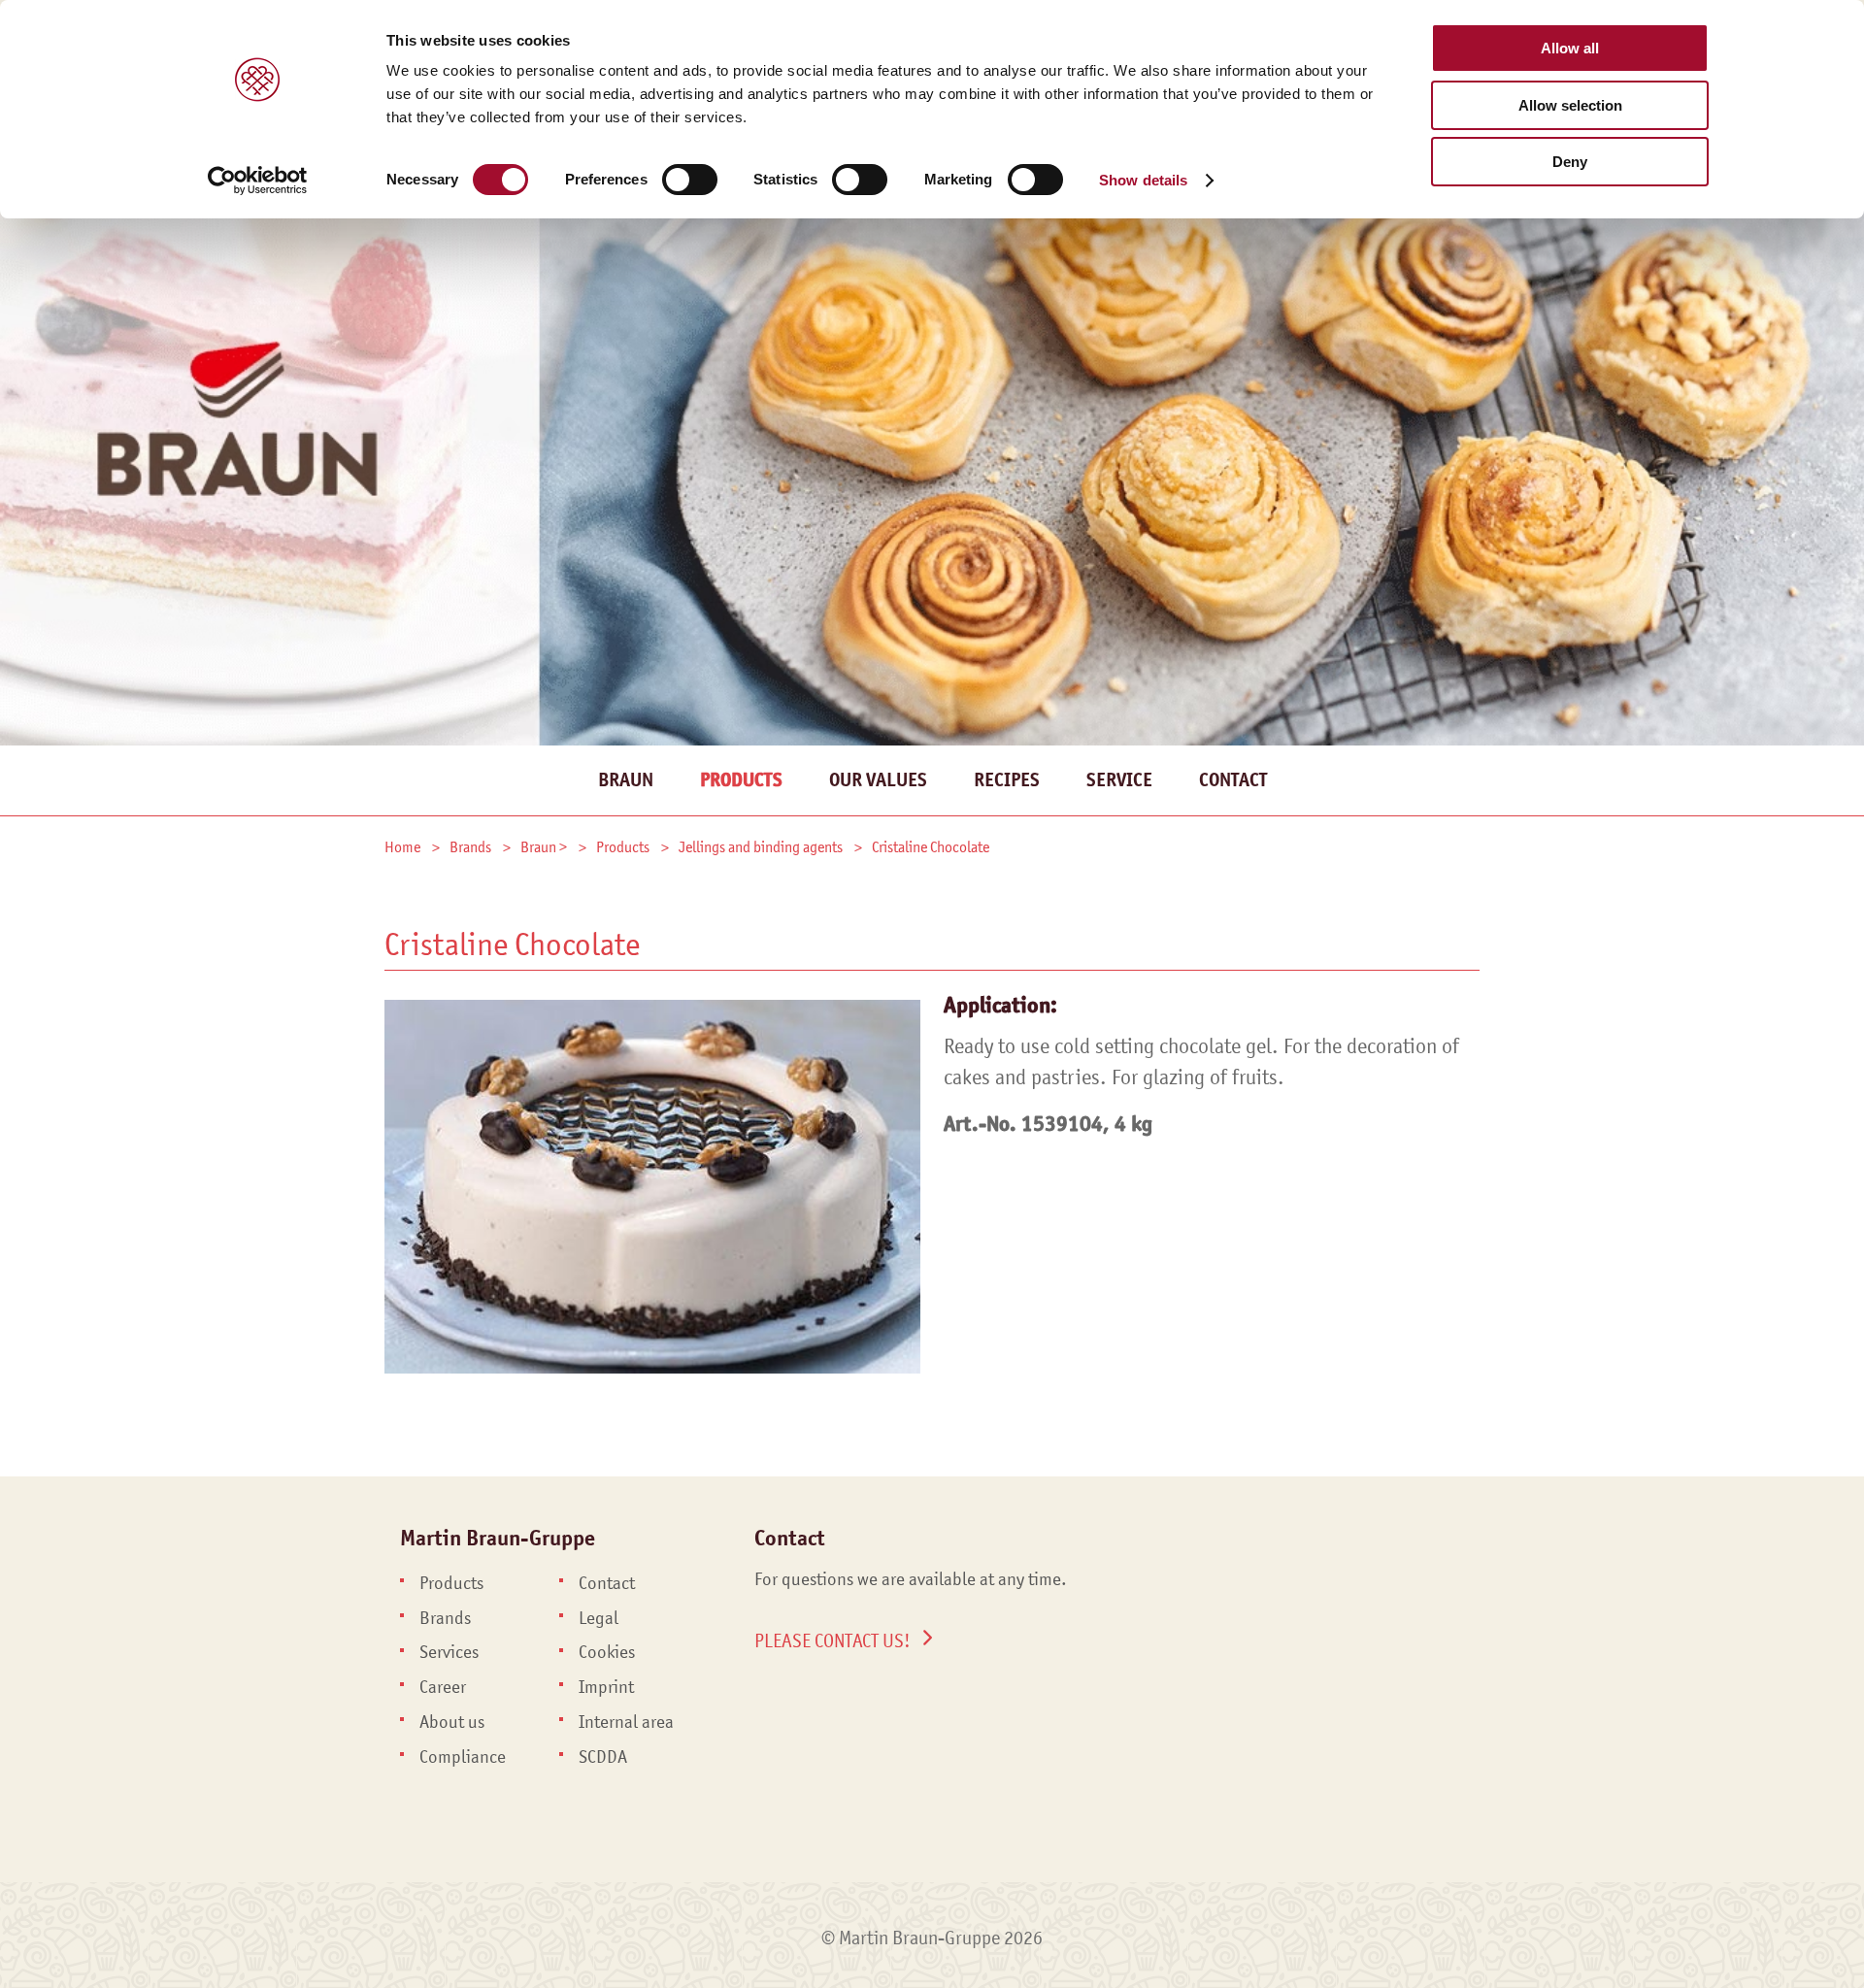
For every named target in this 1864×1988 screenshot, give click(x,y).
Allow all (1570, 48)
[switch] (690, 180)
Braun (626, 780)
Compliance (463, 1757)
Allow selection (1570, 105)
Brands (445, 1618)
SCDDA (603, 1757)
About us (452, 1722)
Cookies (607, 1652)
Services (449, 1652)
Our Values (878, 780)
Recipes (1007, 780)
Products (741, 780)
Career (443, 1687)
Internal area (626, 1722)
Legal (599, 1618)
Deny (1570, 162)
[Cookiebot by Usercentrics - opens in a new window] (258, 181)
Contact (1233, 780)
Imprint (606, 1687)
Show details (1143, 180)
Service (1119, 780)
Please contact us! (832, 1640)
